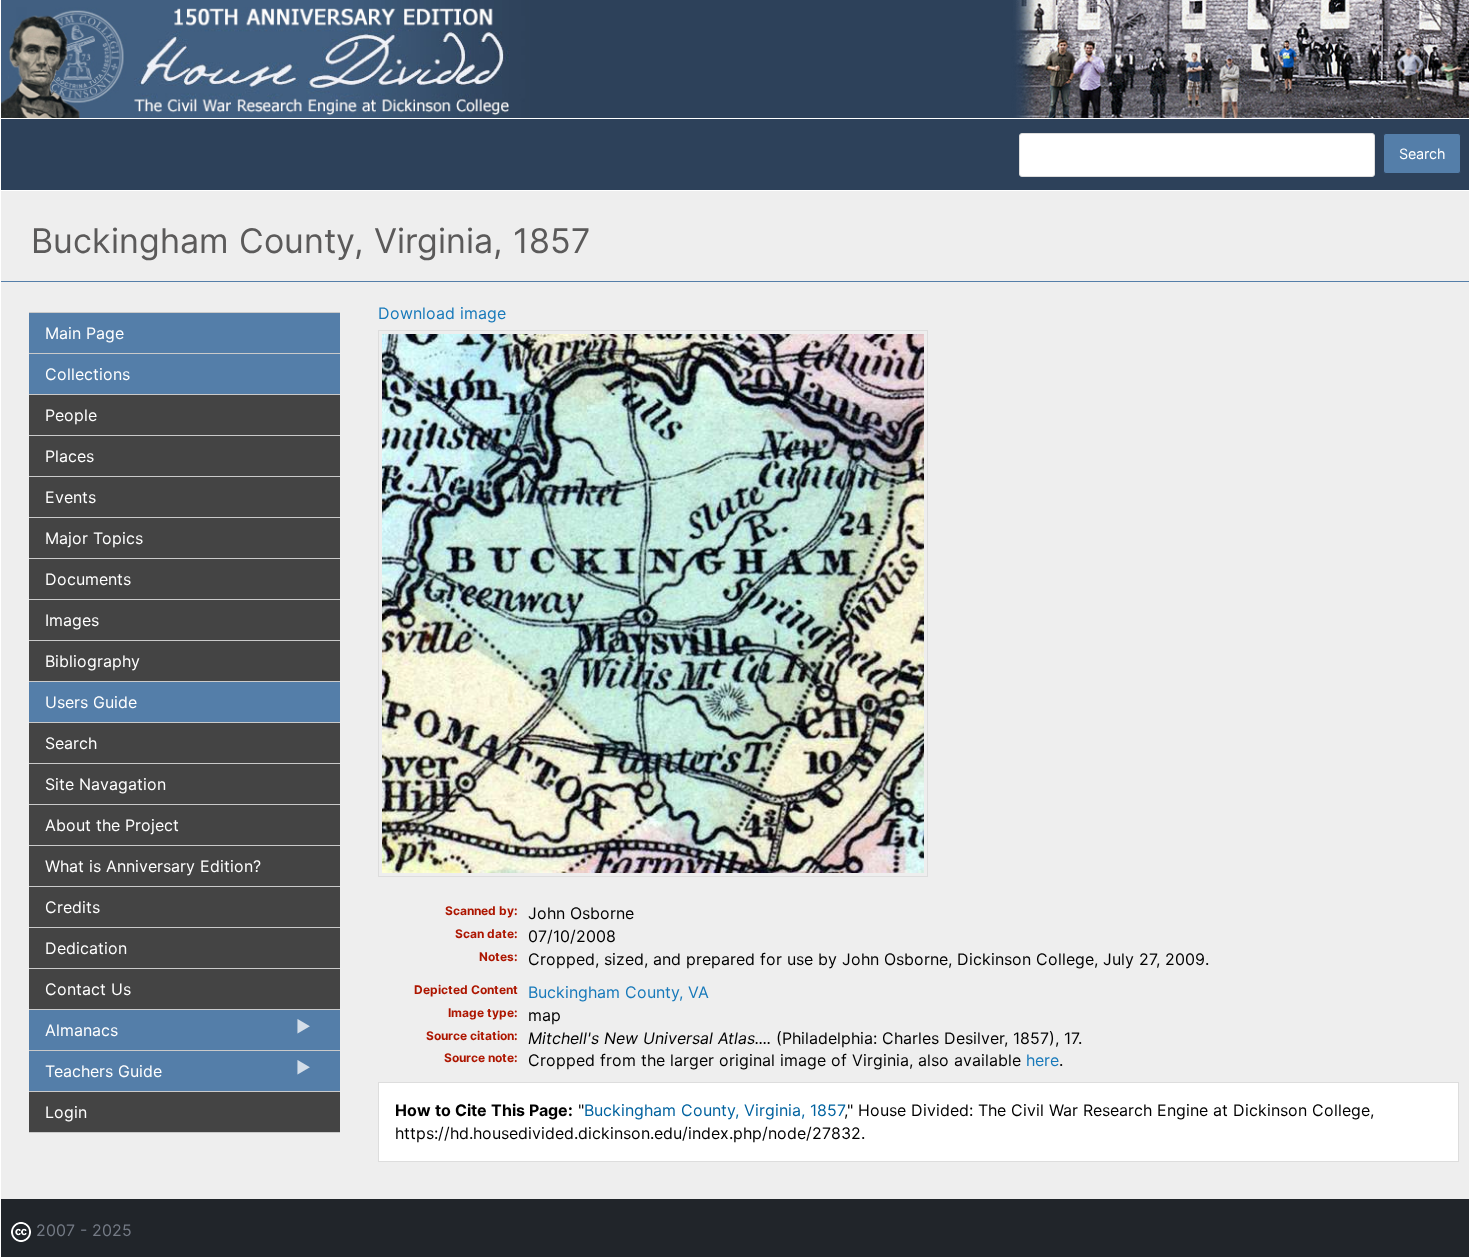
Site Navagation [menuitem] (105, 784)
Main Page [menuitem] (84, 333)
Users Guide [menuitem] (91, 702)
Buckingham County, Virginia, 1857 (714, 1110)
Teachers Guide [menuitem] (95, 1076)
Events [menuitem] (70, 497)
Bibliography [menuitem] (92, 661)
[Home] (735, 58)
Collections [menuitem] (87, 374)
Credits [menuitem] (72, 907)
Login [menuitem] (66, 1112)
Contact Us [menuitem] (88, 989)
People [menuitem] (71, 415)
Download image (442, 313)
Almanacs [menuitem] (73, 1035)
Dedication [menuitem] (86, 948)
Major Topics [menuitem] (94, 538)
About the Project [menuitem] (112, 825)
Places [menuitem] (69, 456)
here (1042, 1060)
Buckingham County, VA (618, 992)
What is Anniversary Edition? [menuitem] (153, 866)
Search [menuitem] (71, 743)
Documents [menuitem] (88, 579)
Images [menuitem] (72, 620)
